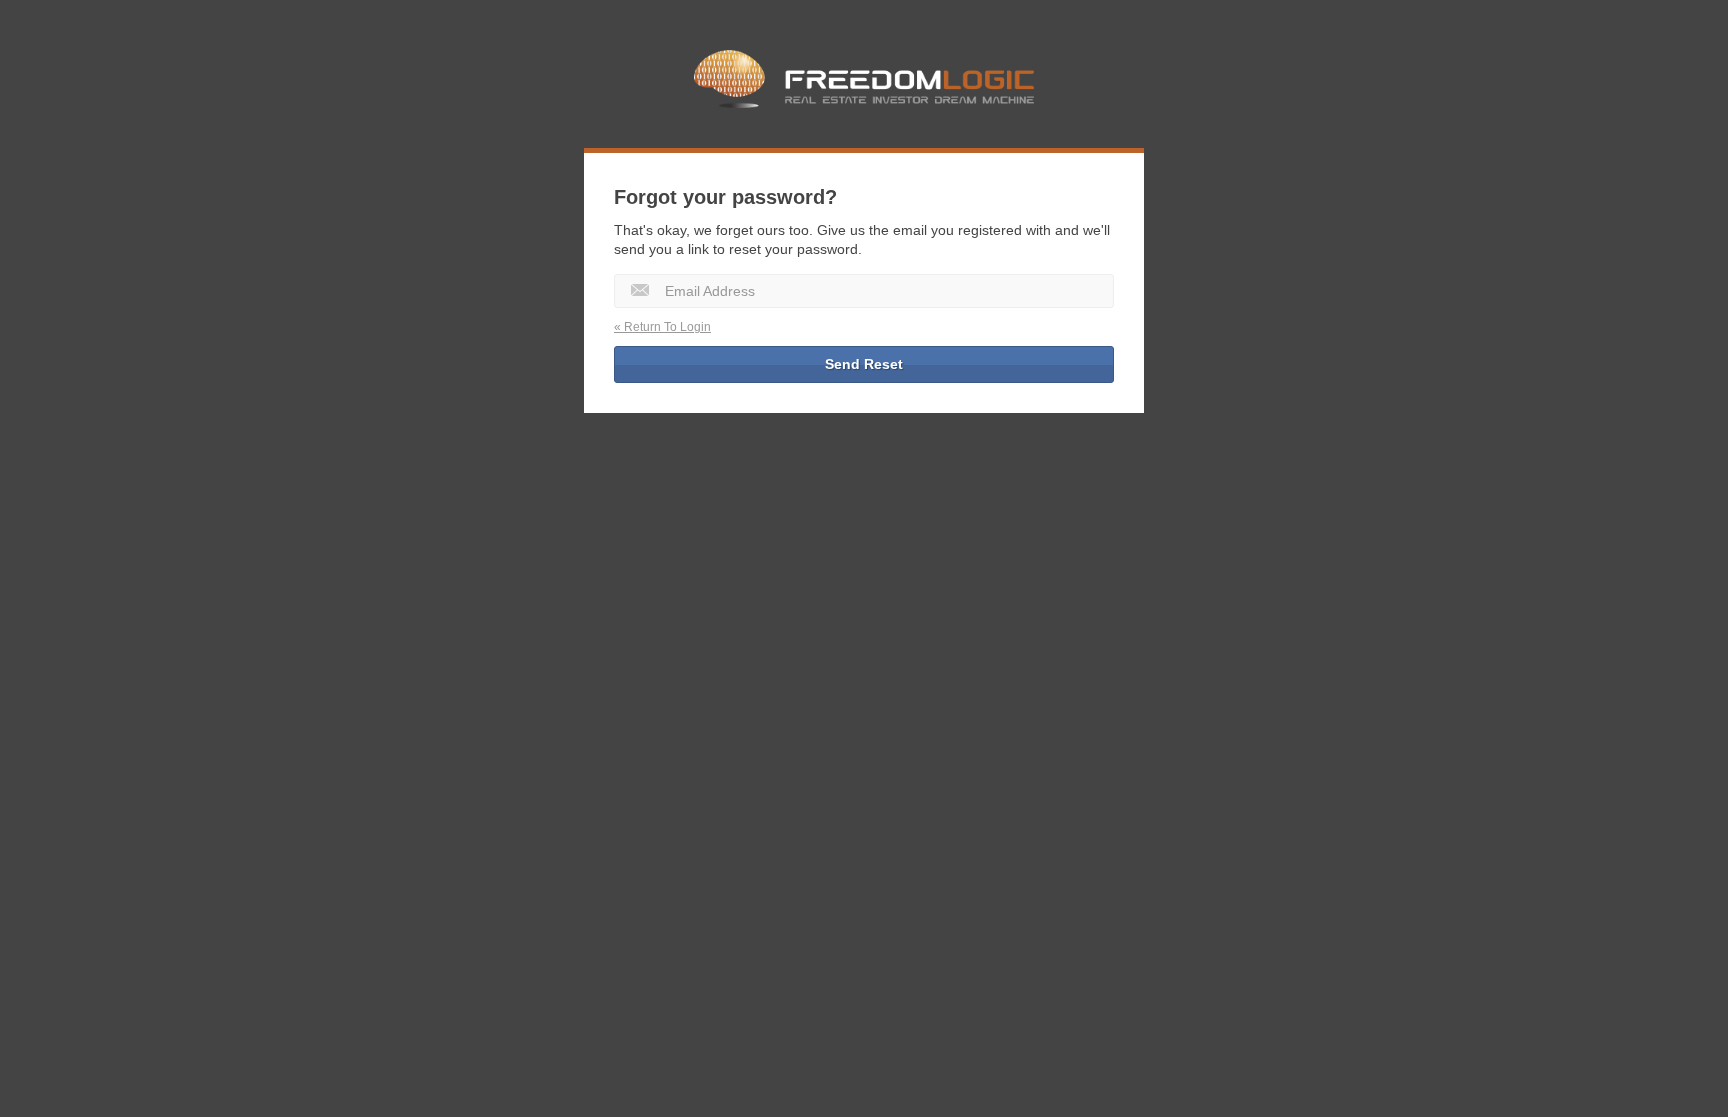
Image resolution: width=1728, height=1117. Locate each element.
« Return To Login (662, 327)
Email (640, 290)
